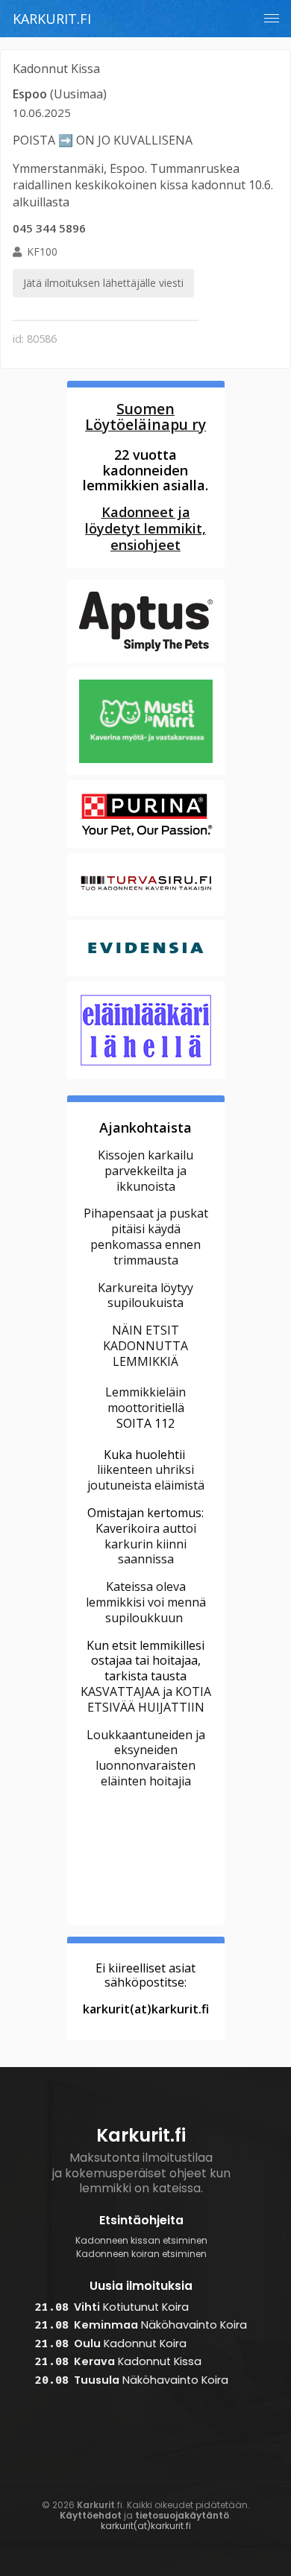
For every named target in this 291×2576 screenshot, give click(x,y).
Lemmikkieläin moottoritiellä (145, 1400)
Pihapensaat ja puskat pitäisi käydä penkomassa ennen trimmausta (146, 1236)
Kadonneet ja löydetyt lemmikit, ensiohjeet (145, 528)
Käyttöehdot (91, 2515)
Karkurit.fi (52, 19)
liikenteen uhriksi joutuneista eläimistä (146, 1477)
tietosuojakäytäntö (182, 2515)
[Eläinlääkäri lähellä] (146, 1077)
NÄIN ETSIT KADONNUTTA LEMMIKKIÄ (145, 1346)
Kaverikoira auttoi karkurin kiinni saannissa (146, 1544)
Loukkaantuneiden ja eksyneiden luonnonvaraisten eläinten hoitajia (146, 1758)
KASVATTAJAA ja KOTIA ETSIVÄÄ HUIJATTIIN (146, 1699)
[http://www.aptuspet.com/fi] (146, 661)
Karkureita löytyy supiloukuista (145, 1295)
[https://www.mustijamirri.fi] (146, 773)
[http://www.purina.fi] (146, 846)
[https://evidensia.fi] (146, 974)
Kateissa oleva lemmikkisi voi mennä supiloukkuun (146, 1602)
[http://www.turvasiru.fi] (146, 914)
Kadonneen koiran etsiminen (141, 2254)
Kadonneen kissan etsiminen (141, 2241)
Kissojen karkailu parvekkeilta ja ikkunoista (145, 1171)
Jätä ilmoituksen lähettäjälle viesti (103, 283)
